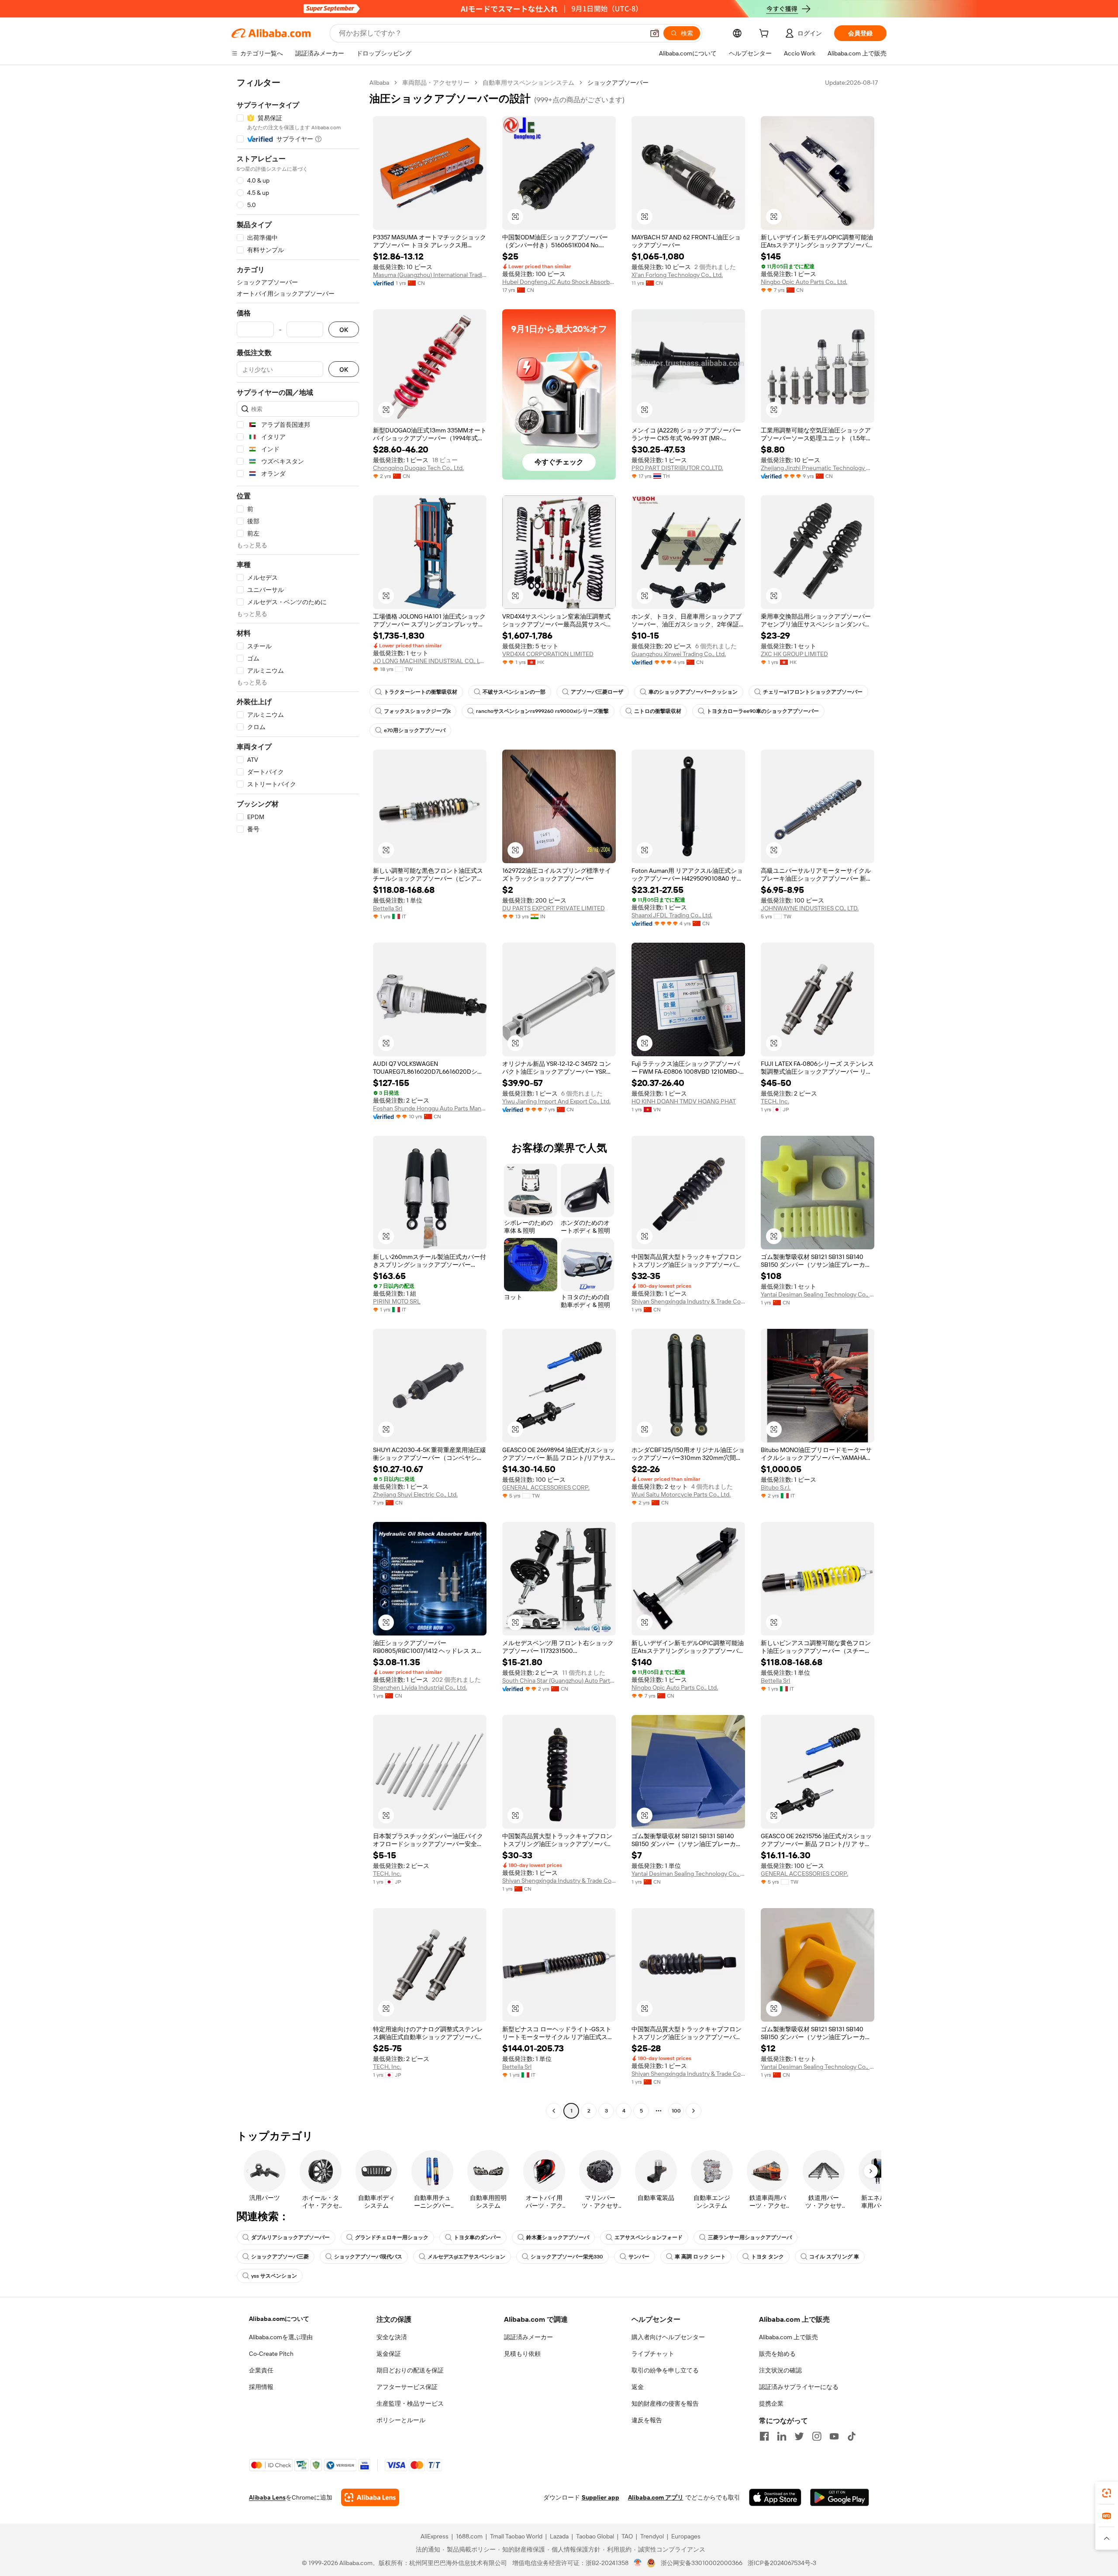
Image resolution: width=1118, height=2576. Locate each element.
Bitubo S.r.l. (776, 1487)
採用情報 (261, 2387)
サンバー (639, 2257)
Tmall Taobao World (516, 2536)
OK (344, 330)
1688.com (469, 2536)
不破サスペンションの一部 (514, 692)
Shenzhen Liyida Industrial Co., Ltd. (420, 1687)
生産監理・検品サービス (410, 2403)
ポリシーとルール (401, 2420)
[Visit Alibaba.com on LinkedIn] (782, 2436)
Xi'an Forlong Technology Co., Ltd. (677, 275)
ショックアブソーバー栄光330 (567, 2257)
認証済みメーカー (528, 2337)
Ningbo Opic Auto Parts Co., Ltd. (804, 282)
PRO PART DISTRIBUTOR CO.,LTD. (677, 468)
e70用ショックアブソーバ (415, 730)
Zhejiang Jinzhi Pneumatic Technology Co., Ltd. (818, 468)
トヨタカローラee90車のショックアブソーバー (763, 711)
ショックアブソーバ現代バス (368, 2257)
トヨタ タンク (768, 2257)
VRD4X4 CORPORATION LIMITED (548, 654)
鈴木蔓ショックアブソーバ (558, 2237)
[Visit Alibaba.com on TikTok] (852, 2436)
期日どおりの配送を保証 (410, 2370)
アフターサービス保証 (407, 2387)
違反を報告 (647, 2420)
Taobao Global (595, 2536)
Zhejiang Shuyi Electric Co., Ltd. (415, 1494)
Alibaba (379, 83)
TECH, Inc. (775, 1101)
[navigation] (298, 1098)
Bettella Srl (388, 908)
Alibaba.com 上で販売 (788, 2337)
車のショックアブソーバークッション (693, 692)
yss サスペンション (274, 2276)
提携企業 (771, 2403)
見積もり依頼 (522, 2354)
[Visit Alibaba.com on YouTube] (834, 2436)
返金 (638, 2387)
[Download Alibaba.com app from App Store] (775, 2497)
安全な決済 (392, 2337)
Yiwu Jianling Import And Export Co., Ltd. (556, 1101)
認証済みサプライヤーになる (799, 2387)
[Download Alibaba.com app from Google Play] (840, 2497)
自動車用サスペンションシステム (528, 83)
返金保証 (389, 2354)
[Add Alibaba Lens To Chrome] (370, 2497)
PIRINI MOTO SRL (397, 1301)
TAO (627, 2536)
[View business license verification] (638, 2563)
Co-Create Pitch (271, 2354)
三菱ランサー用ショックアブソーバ (750, 2237)
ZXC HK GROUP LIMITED (794, 654)
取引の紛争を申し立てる (665, 2370)
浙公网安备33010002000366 (702, 2563)
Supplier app (600, 2497)
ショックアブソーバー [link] (618, 83)
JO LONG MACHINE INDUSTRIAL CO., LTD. (430, 661)
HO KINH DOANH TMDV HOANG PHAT (684, 1101)
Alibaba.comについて (279, 2319)
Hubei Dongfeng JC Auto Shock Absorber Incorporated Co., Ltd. (559, 282)
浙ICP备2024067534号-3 (782, 2563)
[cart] (766, 35)
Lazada (559, 2536)
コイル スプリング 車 (834, 2257)
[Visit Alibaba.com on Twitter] (799, 2436)
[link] (1107, 2493)
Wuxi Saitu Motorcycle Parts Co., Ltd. (681, 1494)
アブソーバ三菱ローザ (597, 692)
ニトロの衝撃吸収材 (658, 711)
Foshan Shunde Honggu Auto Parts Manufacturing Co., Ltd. (430, 1108)
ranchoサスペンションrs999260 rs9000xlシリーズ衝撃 (542, 711)
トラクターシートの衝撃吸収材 (421, 692)
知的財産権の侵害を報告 (665, 2403)
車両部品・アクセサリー (436, 83)
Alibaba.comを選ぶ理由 (281, 2337)
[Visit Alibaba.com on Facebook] (764, 2436)
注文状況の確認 (780, 2370)
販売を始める (777, 2354)
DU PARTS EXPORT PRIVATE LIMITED (554, 908)
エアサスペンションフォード (649, 2237)
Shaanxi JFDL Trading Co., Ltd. (672, 915)
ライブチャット (653, 2354)
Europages (686, 2536)
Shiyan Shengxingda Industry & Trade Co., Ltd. (688, 1301)
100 (676, 2111)
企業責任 (261, 2370)
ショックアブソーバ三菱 (280, 2257)
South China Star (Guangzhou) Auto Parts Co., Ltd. (559, 1680)
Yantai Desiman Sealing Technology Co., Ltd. (818, 1294)
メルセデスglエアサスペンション (466, 2257)
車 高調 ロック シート (700, 2257)
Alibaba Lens (267, 2497)
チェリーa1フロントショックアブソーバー (813, 692)
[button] (655, 33)
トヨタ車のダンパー (477, 2237)
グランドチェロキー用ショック (392, 2237)
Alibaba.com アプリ (656, 2497)
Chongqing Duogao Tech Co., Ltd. (418, 468)
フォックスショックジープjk (417, 711)
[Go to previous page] (554, 2111)
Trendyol (652, 2536)
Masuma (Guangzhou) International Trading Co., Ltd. (430, 275)
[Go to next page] (694, 2111)
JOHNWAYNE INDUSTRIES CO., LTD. (810, 908)
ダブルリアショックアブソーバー (290, 2237)
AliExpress (435, 2536)
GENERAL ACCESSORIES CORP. (546, 1487)
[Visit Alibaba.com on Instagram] (817, 2436)
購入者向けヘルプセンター (668, 2337)
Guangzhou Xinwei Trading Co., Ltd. (679, 654)
